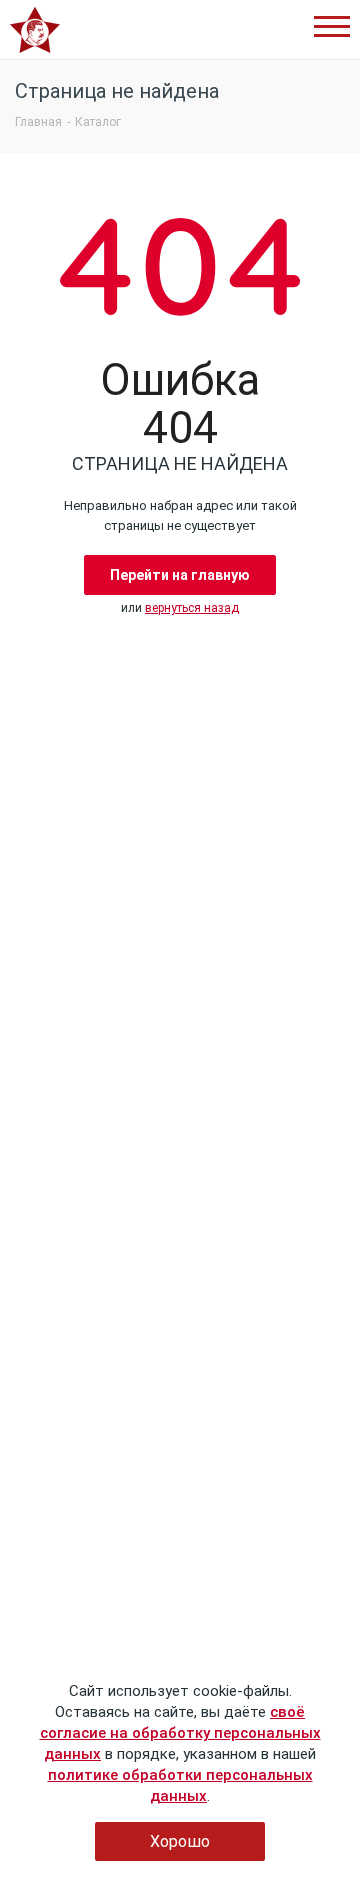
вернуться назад (192, 608)
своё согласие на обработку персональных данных (180, 1733)
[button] (332, 27)
